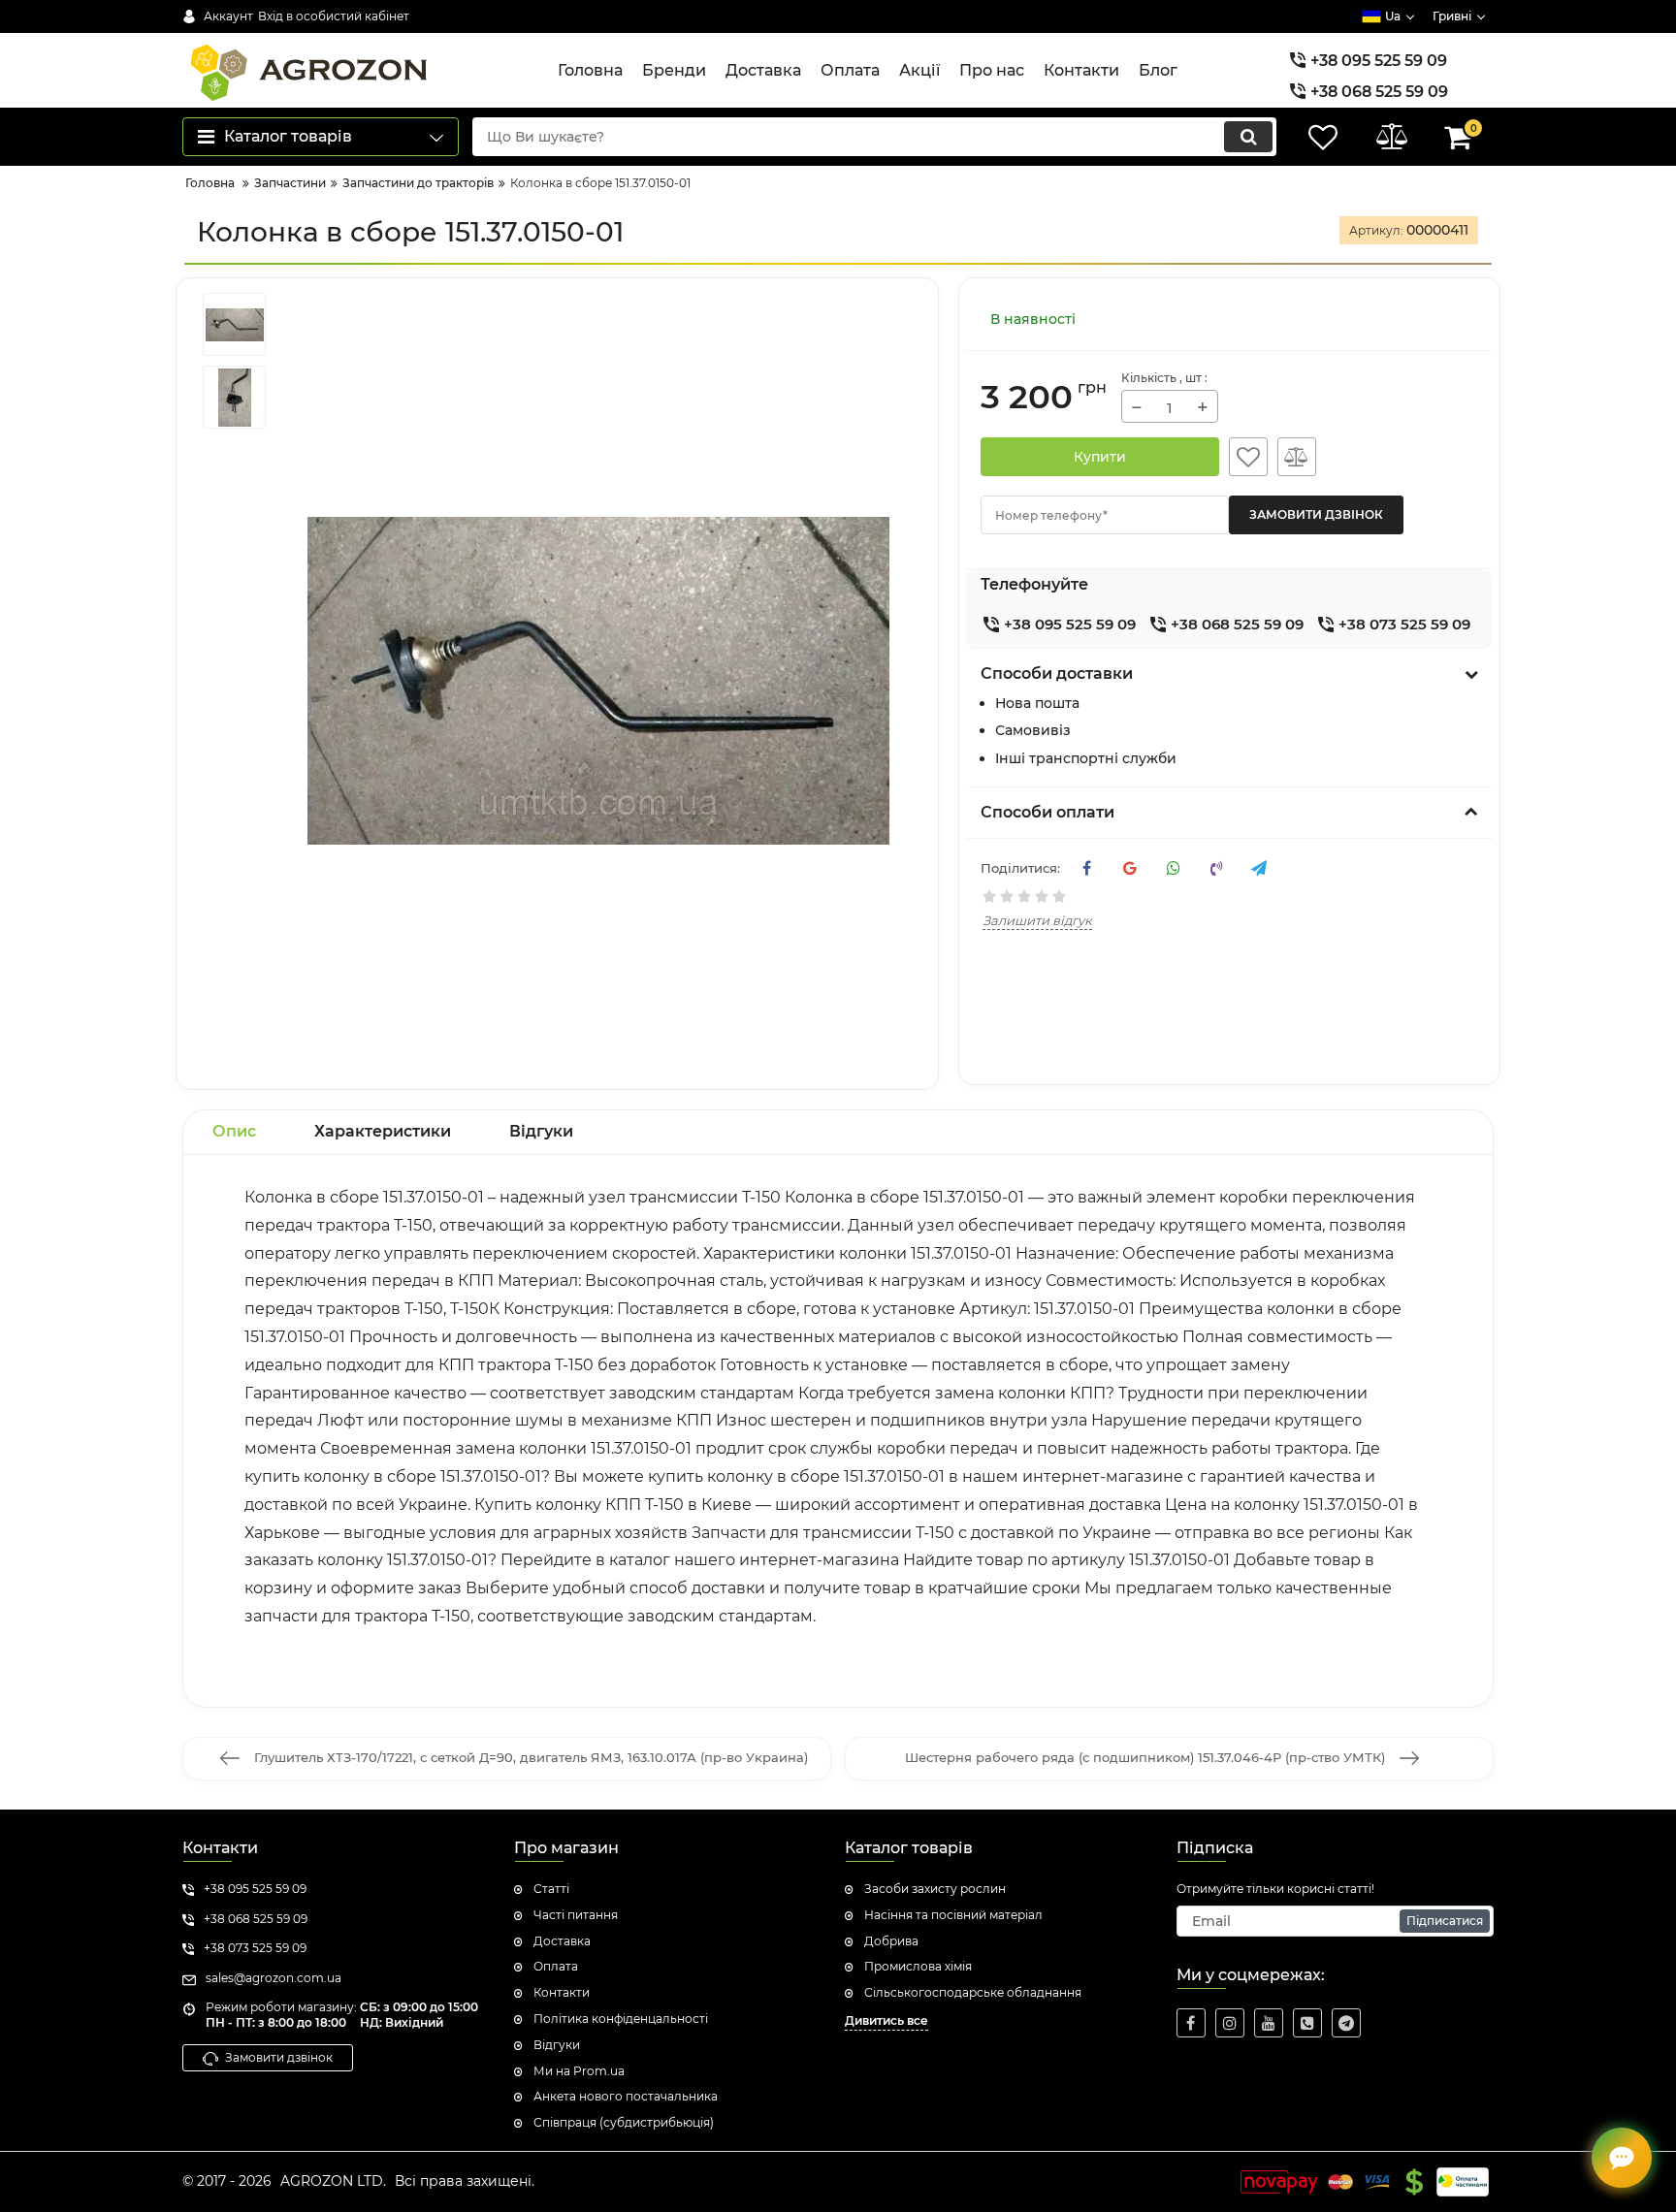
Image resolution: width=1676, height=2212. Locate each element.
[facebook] (1191, 2023)
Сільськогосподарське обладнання (973, 1992)
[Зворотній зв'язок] (1622, 2158)
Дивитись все (886, 2020)
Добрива (891, 1941)
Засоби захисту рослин (935, 1889)
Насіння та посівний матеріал (953, 1915)
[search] (1248, 137)
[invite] (1307, 2023)
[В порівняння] (1297, 457)
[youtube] (1269, 2023)
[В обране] (1248, 457)
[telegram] (1346, 2023)
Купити (1100, 457)
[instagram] (1230, 2023)
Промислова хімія (918, 1966)
